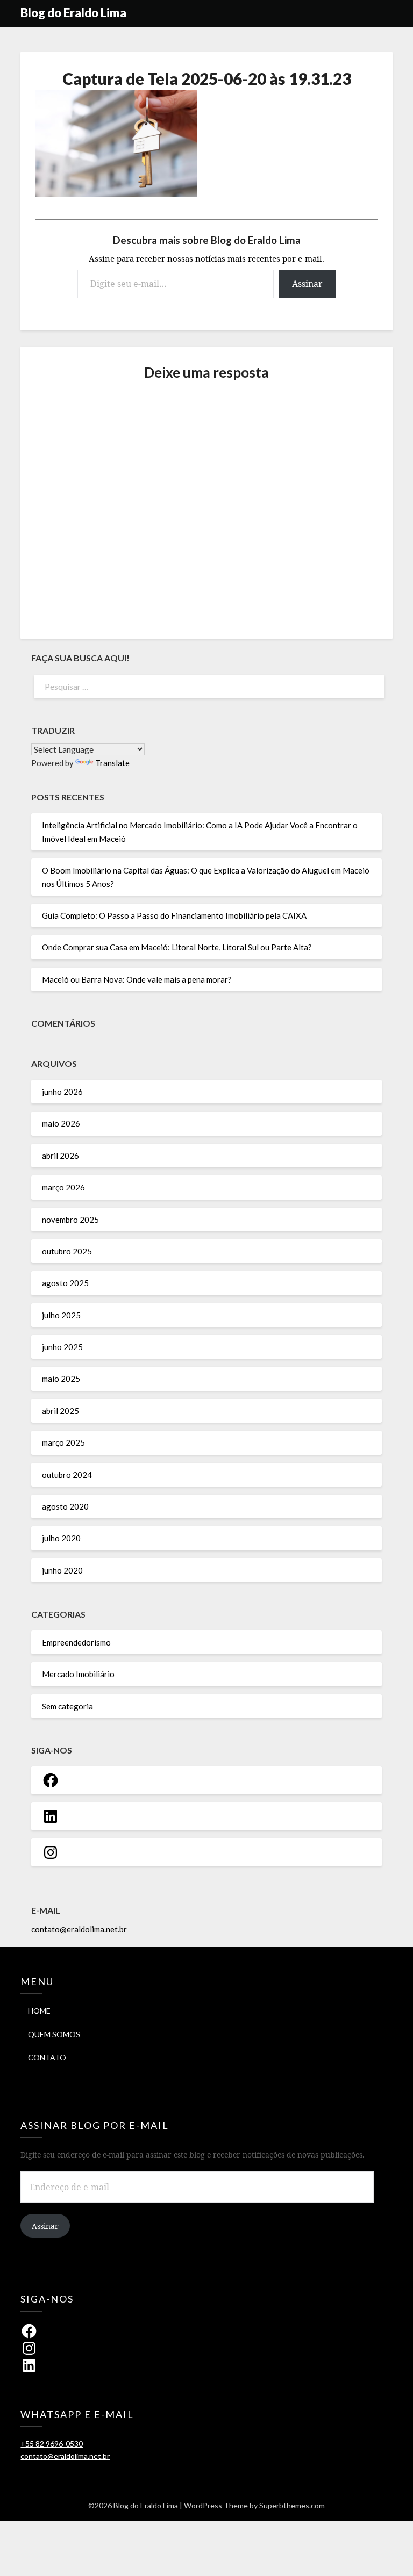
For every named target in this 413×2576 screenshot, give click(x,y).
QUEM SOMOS (54, 2034)
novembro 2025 (70, 1220)
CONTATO (47, 2057)
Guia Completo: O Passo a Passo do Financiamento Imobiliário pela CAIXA (174, 915)
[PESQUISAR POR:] (206, 687)
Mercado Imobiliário (78, 1674)
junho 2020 (62, 1570)
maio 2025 (61, 1379)
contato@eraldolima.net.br (79, 1929)
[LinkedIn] (51, 1816)
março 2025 (63, 1442)
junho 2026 (62, 1092)
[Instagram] (51, 1852)
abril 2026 (60, 1156)
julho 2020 (61, 1538)
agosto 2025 (65, 1283)
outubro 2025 (67, 1251)
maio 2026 (61, 1123)
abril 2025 (60, 1411)
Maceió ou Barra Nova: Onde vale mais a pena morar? (137, 979)
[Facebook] (51, 1780)
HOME (39, 2011)
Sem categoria (67, 1706)
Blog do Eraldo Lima (73, 13)
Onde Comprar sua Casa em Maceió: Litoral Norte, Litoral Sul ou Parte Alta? (177, 947)
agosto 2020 (65, 1506)
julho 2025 (61, 1315)
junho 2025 (62, 1347)
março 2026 (63, 1187)
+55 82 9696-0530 (52, 2444)
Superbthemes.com (292, 2505)
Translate (112, 763)
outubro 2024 (67, 1475)
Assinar (307, 284)
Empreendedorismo (76, 1642)
